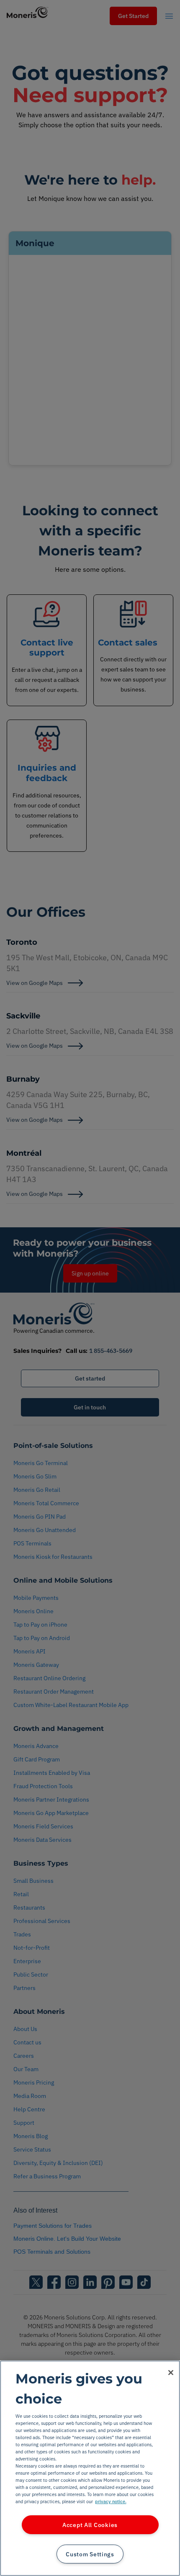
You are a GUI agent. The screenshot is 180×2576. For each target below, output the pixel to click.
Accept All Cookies (90, 2525)
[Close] (171, 2373)
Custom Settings (90, 2554)
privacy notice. (111, 2501)
